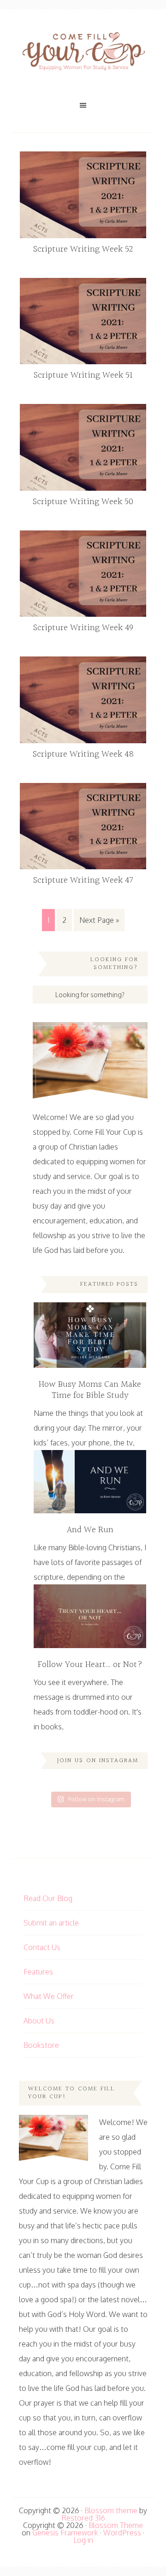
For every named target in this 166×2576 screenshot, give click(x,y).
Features (38, 1972)
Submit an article (51, 1923)
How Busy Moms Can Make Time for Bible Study (90, 1390)
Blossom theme (111, 2510)
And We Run (90, 1530)
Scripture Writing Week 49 (83, 628)
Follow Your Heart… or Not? (90, 1665)
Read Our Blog (48, 1898)
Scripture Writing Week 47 (83, 880)
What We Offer (49, 1996)
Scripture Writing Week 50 (83, 502)
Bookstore (41, 2045)
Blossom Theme (116, 2525)
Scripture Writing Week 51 (83, 375)
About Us (39, 2021)
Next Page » (99, 920)
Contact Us (42, 1947)
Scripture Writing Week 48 (83, 754)
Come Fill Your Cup (83, 53)
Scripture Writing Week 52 (83, 249)
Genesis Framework (65, 2533)
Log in (83, 2540)
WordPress (122, 2533)
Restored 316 (83, 2518)
